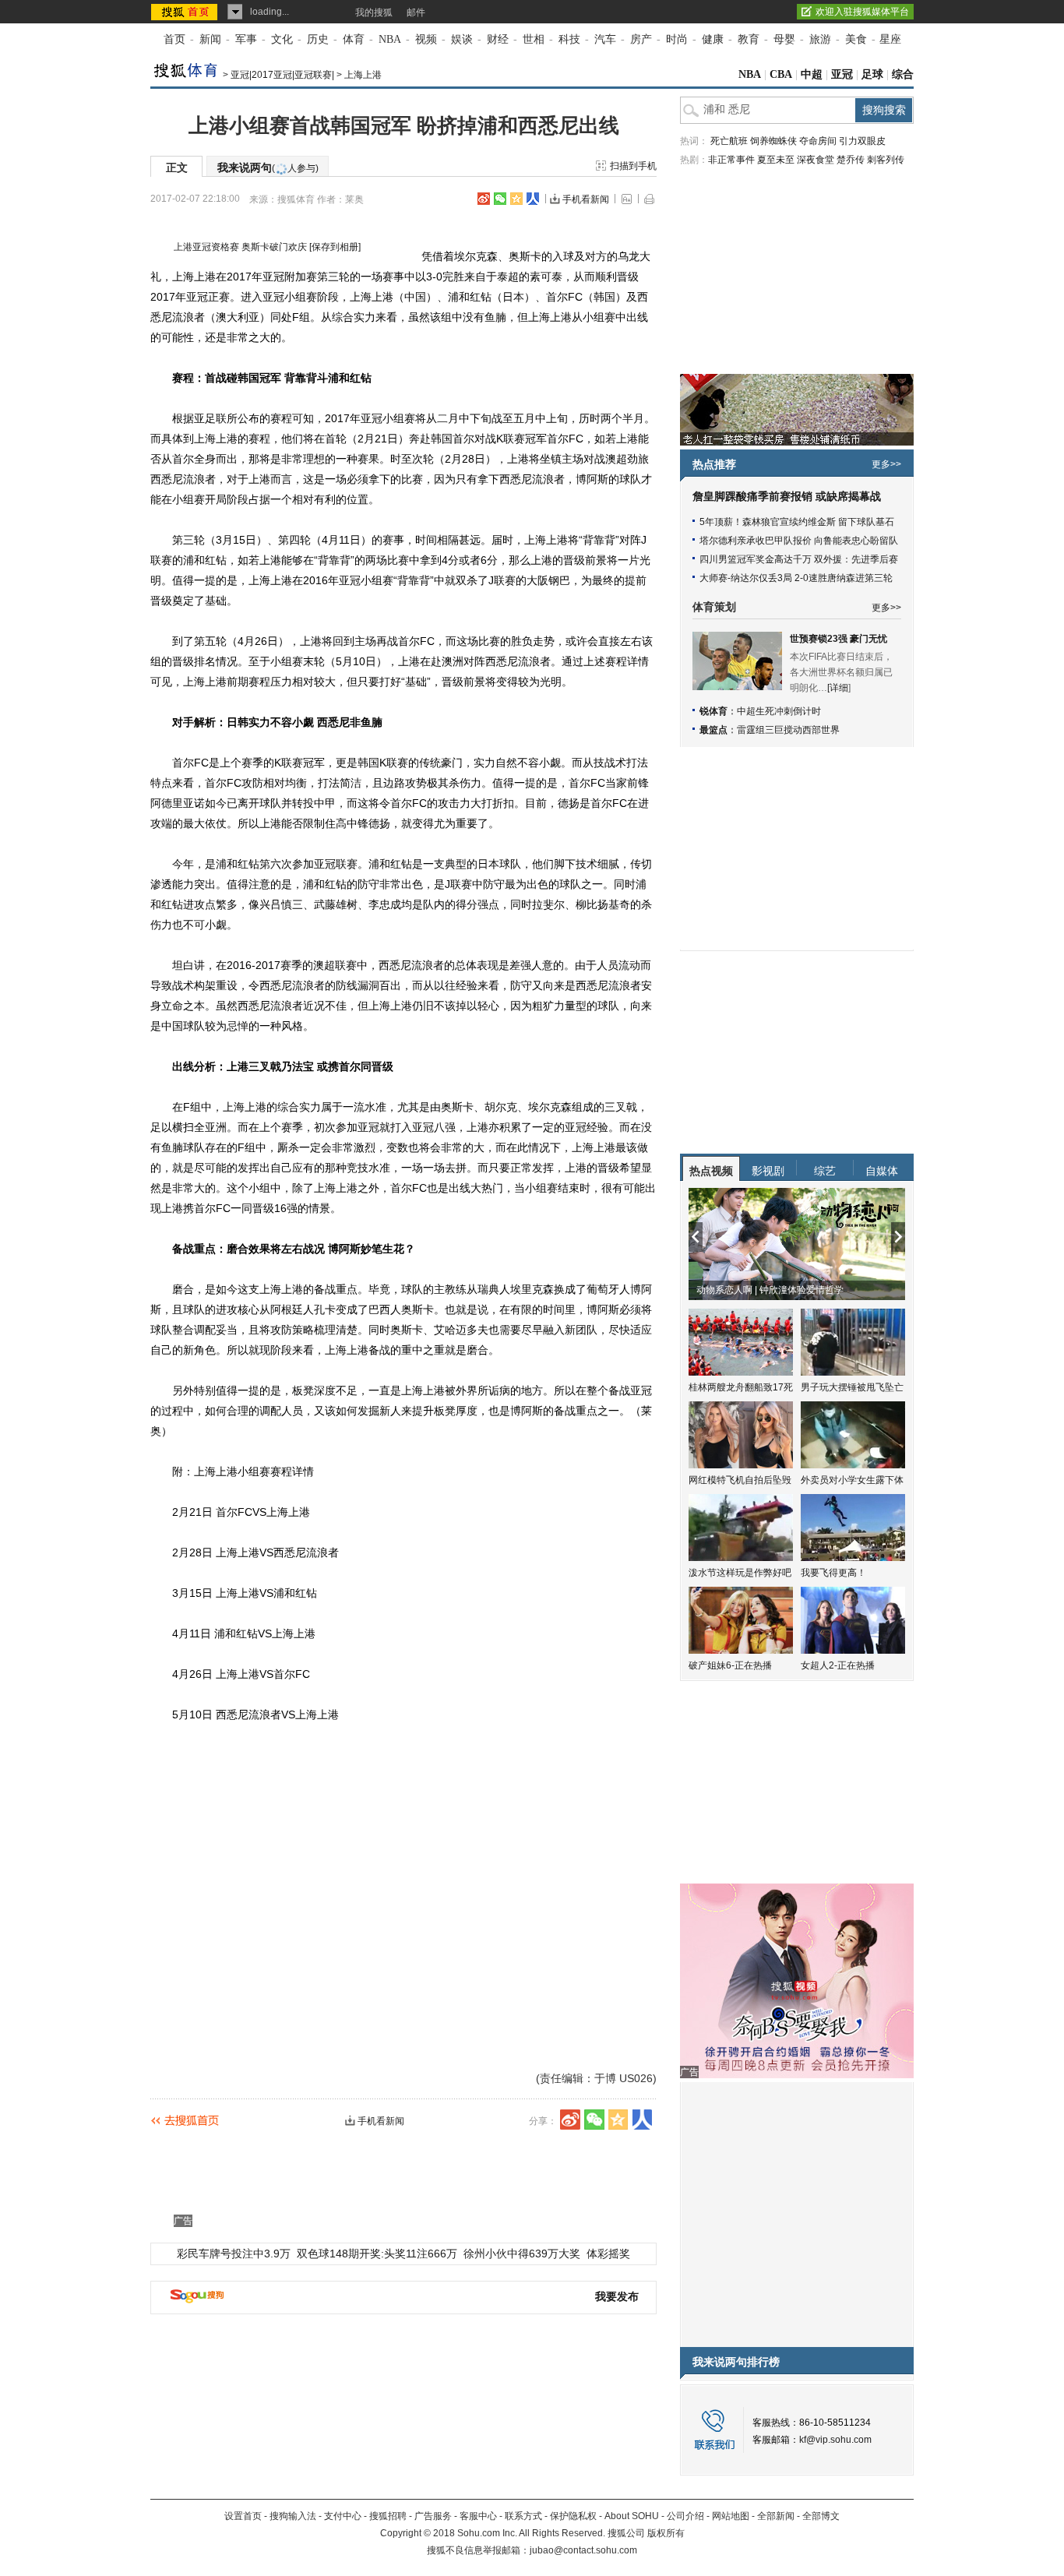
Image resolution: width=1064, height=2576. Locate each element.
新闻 (210, 39)
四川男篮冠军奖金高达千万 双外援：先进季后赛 (799, 559)
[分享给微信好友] (594, 2120)
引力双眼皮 (862, 141)
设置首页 (243, 2516)
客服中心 (478, 2516)
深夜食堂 (816, 160)
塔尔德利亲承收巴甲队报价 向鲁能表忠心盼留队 (799, 541)
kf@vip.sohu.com (835, 2440)
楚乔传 (851, 160)
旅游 (820, 39)
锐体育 (713, 711)
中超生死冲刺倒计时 (779, 711)
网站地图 (731, 2516)
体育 (354, 39)
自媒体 (882, 1171)
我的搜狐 (374, 12)
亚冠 (842, 74)
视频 (426, 39)
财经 (498, 39)
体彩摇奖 (608, 2254)
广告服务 (433, 2516)
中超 (812, 74)
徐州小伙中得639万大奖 (522, 2254)
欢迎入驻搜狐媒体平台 (862, 12)
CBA (781, 74)
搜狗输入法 (293, 2516)
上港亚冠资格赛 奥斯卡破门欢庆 (240, 247)
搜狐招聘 (388, 2516)
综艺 (825, 1171)
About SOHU (632, 2516)
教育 (749, 39)
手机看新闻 (586, 199)
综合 (903, 74)
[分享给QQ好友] (516, 199)
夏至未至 (776, 160)
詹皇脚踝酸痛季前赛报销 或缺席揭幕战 (787, 497)
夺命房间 (818, 141)
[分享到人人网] (533, 199)
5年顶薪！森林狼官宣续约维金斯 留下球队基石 (797, 522)
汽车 (605, 39)
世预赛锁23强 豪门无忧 (839, 639)
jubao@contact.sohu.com (583, 2550)
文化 (282, 39)
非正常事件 (731, 160)
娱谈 (462, 39)
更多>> (886, 464)
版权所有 (666, 2533)
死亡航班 (729, 141)
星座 (890, 39)
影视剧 (768, 1171)
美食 (856, 39)
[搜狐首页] (186, 12)
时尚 (677, 39)
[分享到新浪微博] (484, 199)
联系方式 (523, 2516)
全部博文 (821, 2516)
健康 (713, 39)
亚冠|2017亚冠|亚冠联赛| (282, 75)
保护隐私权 (573, 2516)
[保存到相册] (335, 247)
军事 (246, 39)
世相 (534, 39)
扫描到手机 (633, 166)
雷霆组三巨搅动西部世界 (788, 730)
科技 (569, 39)
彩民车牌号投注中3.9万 (234, 2254)
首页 (174, 39)
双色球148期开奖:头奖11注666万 (377, 2254)
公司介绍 (685, 2516)
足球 (872, 74)
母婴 (784, 39)
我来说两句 (268, 167)
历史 (318, 39)
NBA (390, 39)
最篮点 (713, 730)
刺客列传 (886, 160)
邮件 (416, 12)
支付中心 (343, 2516)
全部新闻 (776, 2516)
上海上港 (363, 75)
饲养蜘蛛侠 (773, 141)
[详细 (838, 688)
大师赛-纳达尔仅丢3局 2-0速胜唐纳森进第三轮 (796, 578)
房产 (641, 39)
